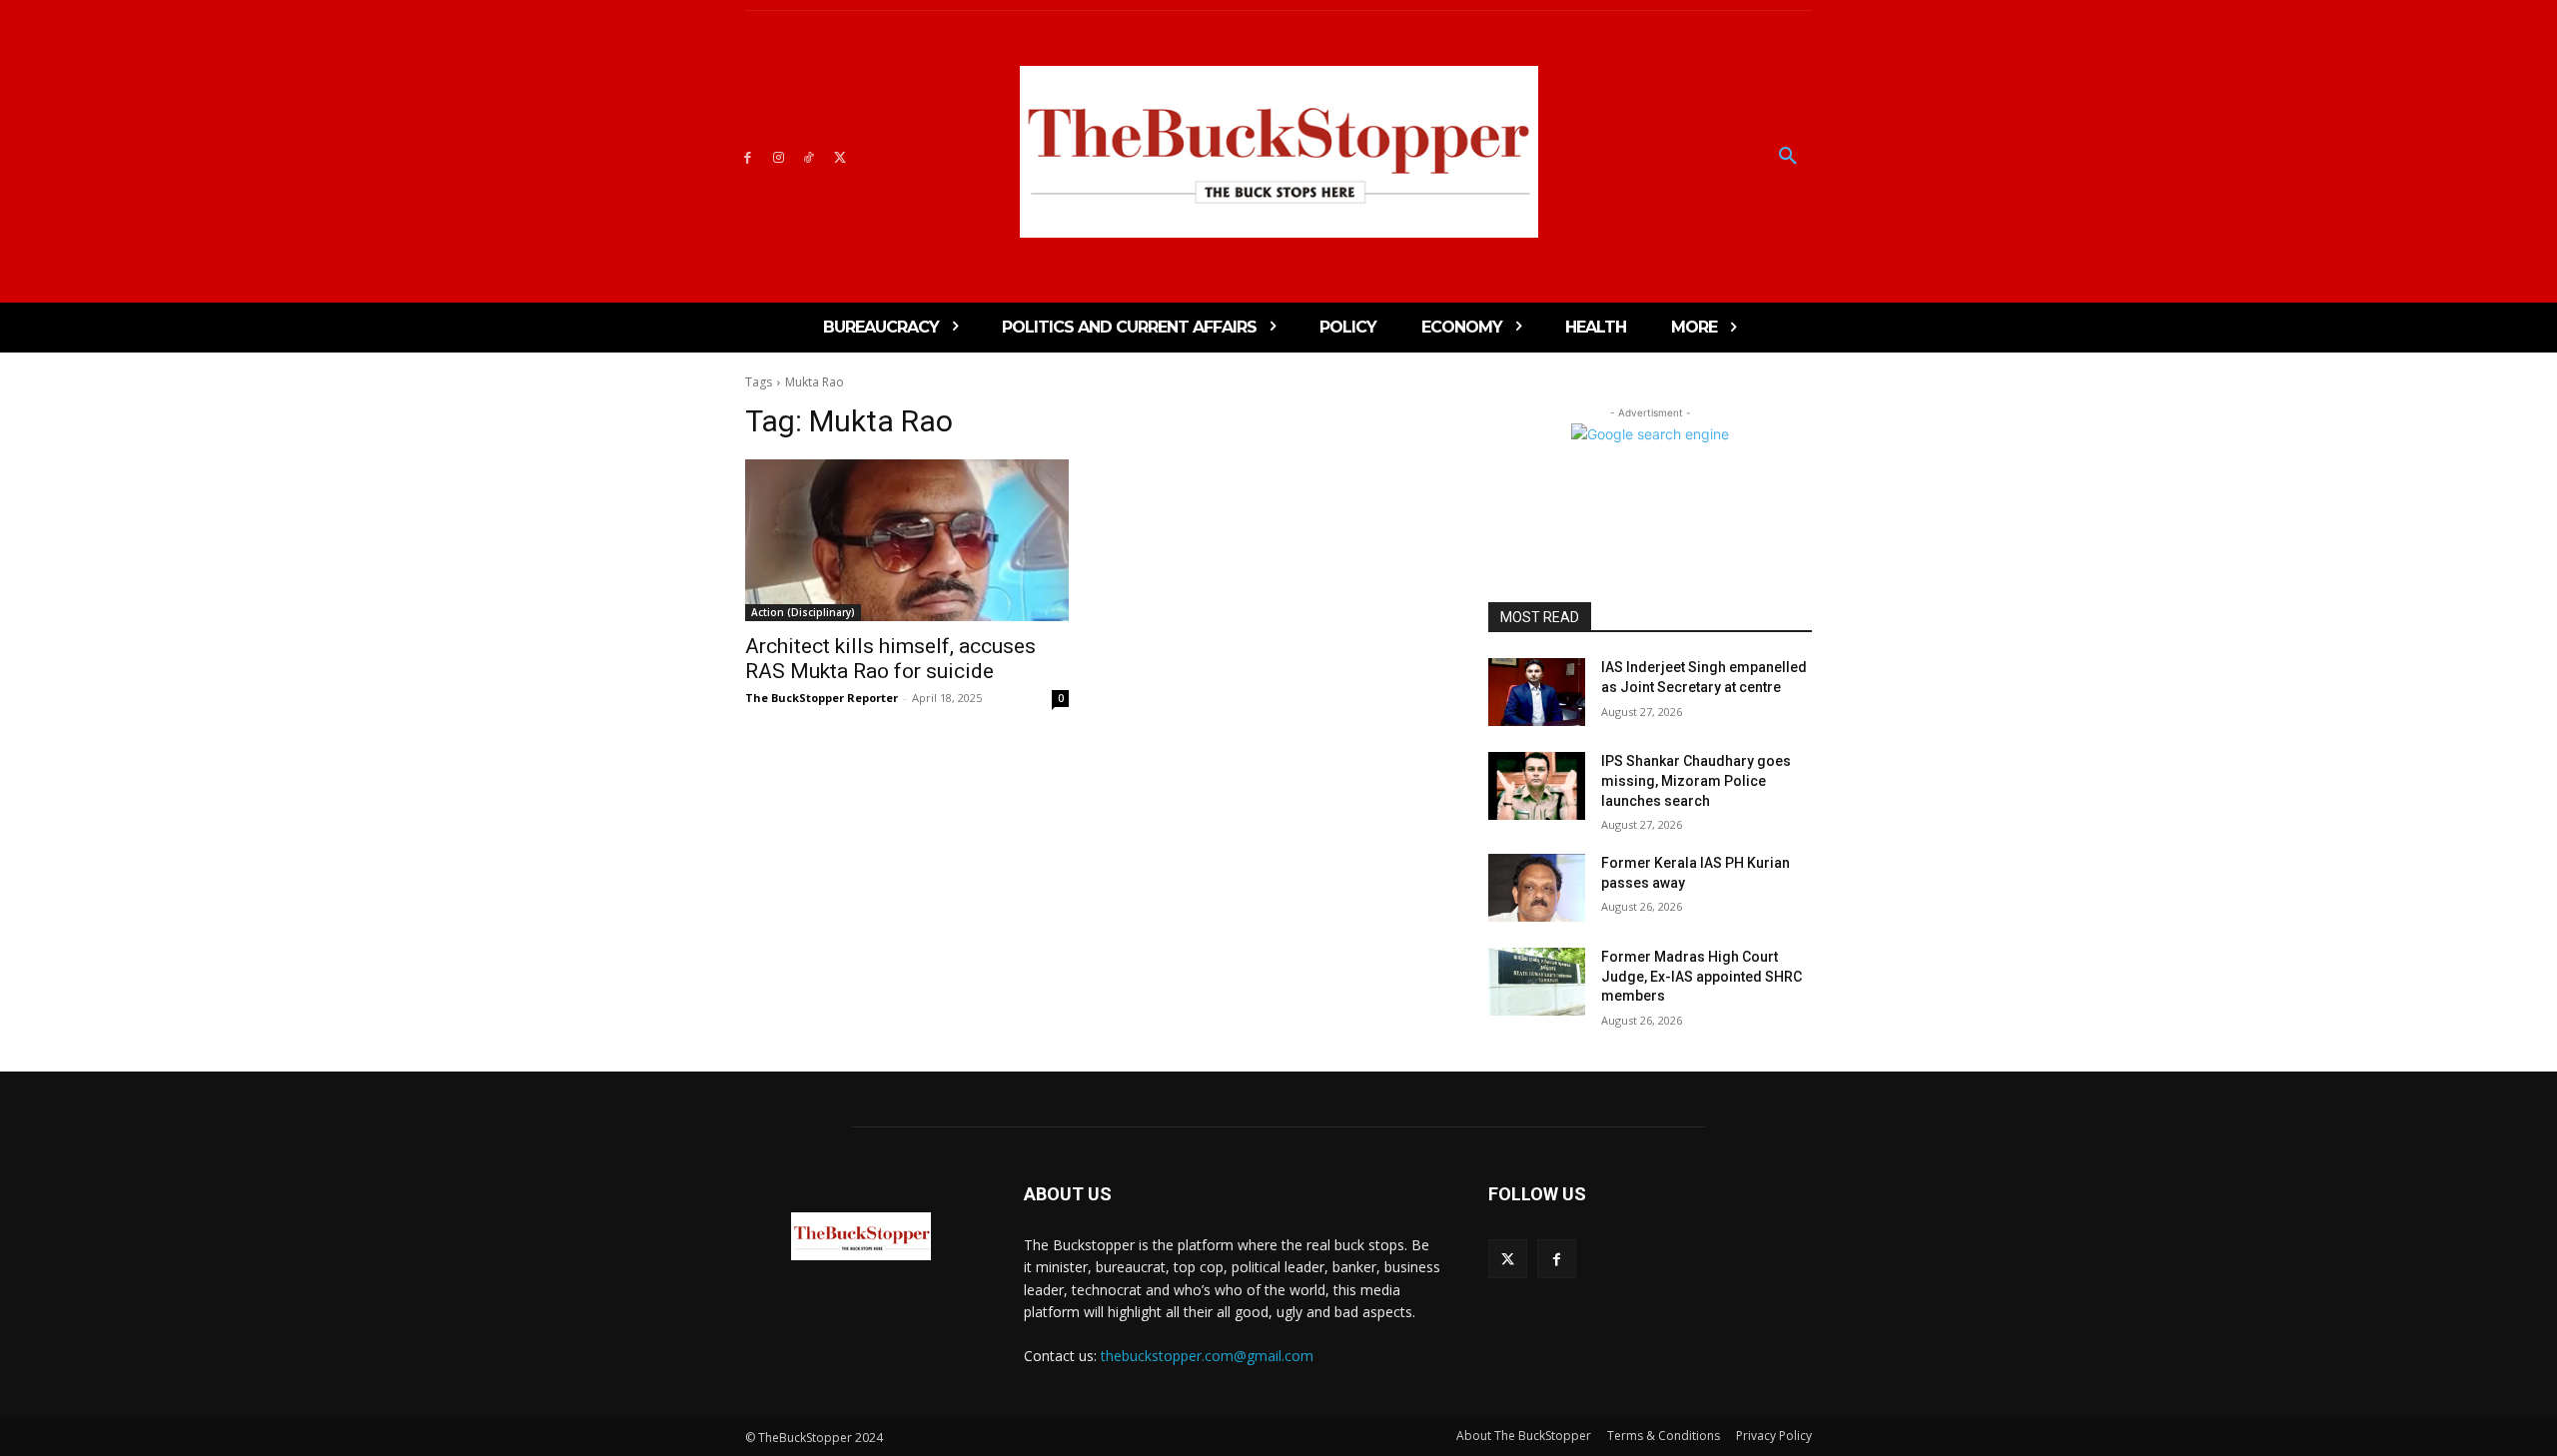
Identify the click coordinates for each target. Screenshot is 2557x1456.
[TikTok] (810, 156)
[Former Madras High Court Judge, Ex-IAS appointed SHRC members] (1537, 982)
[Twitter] (840, 156)
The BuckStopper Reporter (822, 698)
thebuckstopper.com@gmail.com (1207, 1356)
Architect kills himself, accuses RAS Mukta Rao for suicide (890, 659)
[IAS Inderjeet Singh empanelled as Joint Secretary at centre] (1537, 692)
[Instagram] (779, 156)
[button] (1788, 157)
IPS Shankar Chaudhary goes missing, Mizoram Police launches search (1696, 780)
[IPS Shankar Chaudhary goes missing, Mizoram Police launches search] (1537, 786)
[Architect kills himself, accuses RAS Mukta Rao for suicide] (907, 540)
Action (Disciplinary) (803, 612)
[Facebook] (748, 156)
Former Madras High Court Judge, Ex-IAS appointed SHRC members (1702, 976)
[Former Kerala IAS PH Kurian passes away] (1537, 888)
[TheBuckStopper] (1279, 152)
